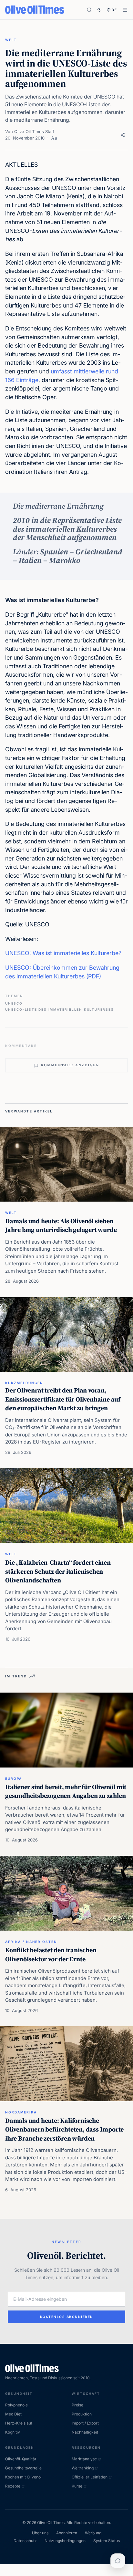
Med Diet (13, 2414)
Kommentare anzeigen (70, 1065)
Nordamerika (21, 2112)
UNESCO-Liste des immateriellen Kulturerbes (60, 1009)
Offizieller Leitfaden (90, 2477)
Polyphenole (16, 2405)
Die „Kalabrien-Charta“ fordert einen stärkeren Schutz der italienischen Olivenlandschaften (58, 1571)
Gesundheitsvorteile (23, 2468)
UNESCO (14, 1003)
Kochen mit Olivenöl (23, 2477)
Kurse (77, 2486)
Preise (77, 2405)
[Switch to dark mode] (99, 10)
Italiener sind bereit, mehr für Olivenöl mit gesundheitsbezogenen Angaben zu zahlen (66, 1791)
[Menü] (125, 10)
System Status (107, 2541)
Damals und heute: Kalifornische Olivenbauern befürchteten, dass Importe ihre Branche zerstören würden (64, 2129)
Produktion (82, 2414)
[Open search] (89, 10)
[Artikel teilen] (123, 135)
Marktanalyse (84, 2459)
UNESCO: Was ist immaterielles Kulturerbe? (63, 953)
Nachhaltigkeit (85, 2432)
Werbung (93, 2533)
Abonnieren (67, 2533)
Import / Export (85, 2423)
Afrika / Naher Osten (31, 1942)
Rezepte (13, 2486)
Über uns (40, 2533)
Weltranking (83, 2468)
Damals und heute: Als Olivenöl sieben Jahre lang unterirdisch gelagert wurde (61, 1225)
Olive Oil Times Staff (34, 131)
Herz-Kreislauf (19, 2423)
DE (114, 10)
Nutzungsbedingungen (65, 2541)
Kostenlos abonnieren (67, 2317)
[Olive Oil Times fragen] (118, 2561)
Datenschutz (25, 2541)
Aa (54, 138)
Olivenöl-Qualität (21, 2459)
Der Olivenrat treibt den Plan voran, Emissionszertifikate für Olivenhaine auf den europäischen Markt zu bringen (63, 1399)
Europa (14, 1778)
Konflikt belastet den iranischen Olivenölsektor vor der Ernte (51, 1955)
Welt (11, 40)
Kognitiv (13, 2432)
